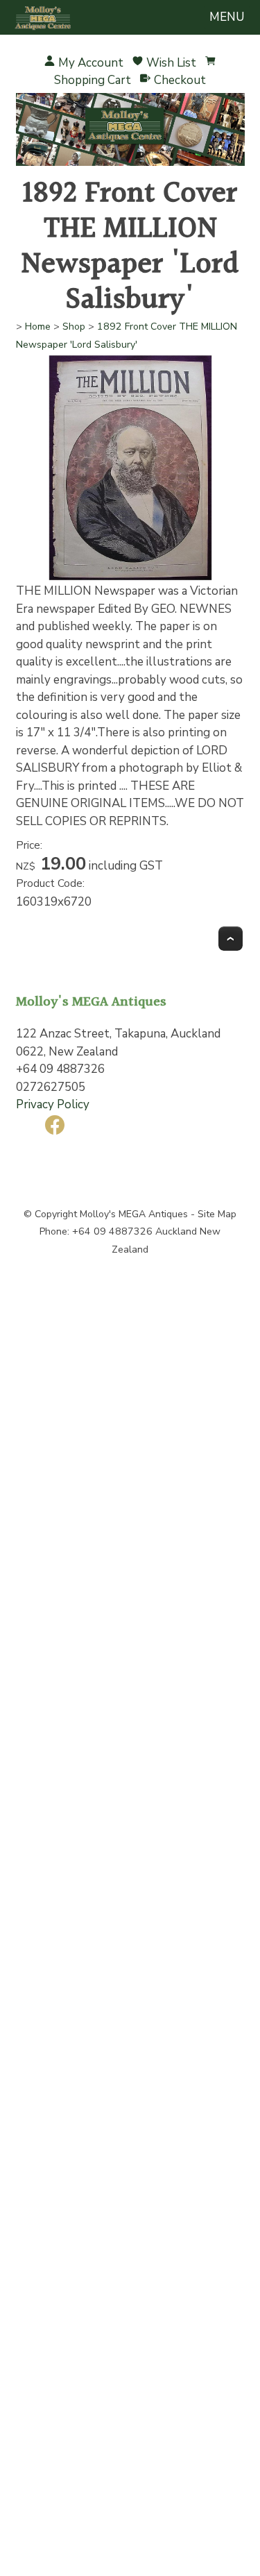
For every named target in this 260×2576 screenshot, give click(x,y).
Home (38, 327)
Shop (74, 327)
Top (231, 939)
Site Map (217, 1214)
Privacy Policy (53, 1104)
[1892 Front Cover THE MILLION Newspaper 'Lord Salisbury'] (130, 578)
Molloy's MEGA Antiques (134, 1214)
